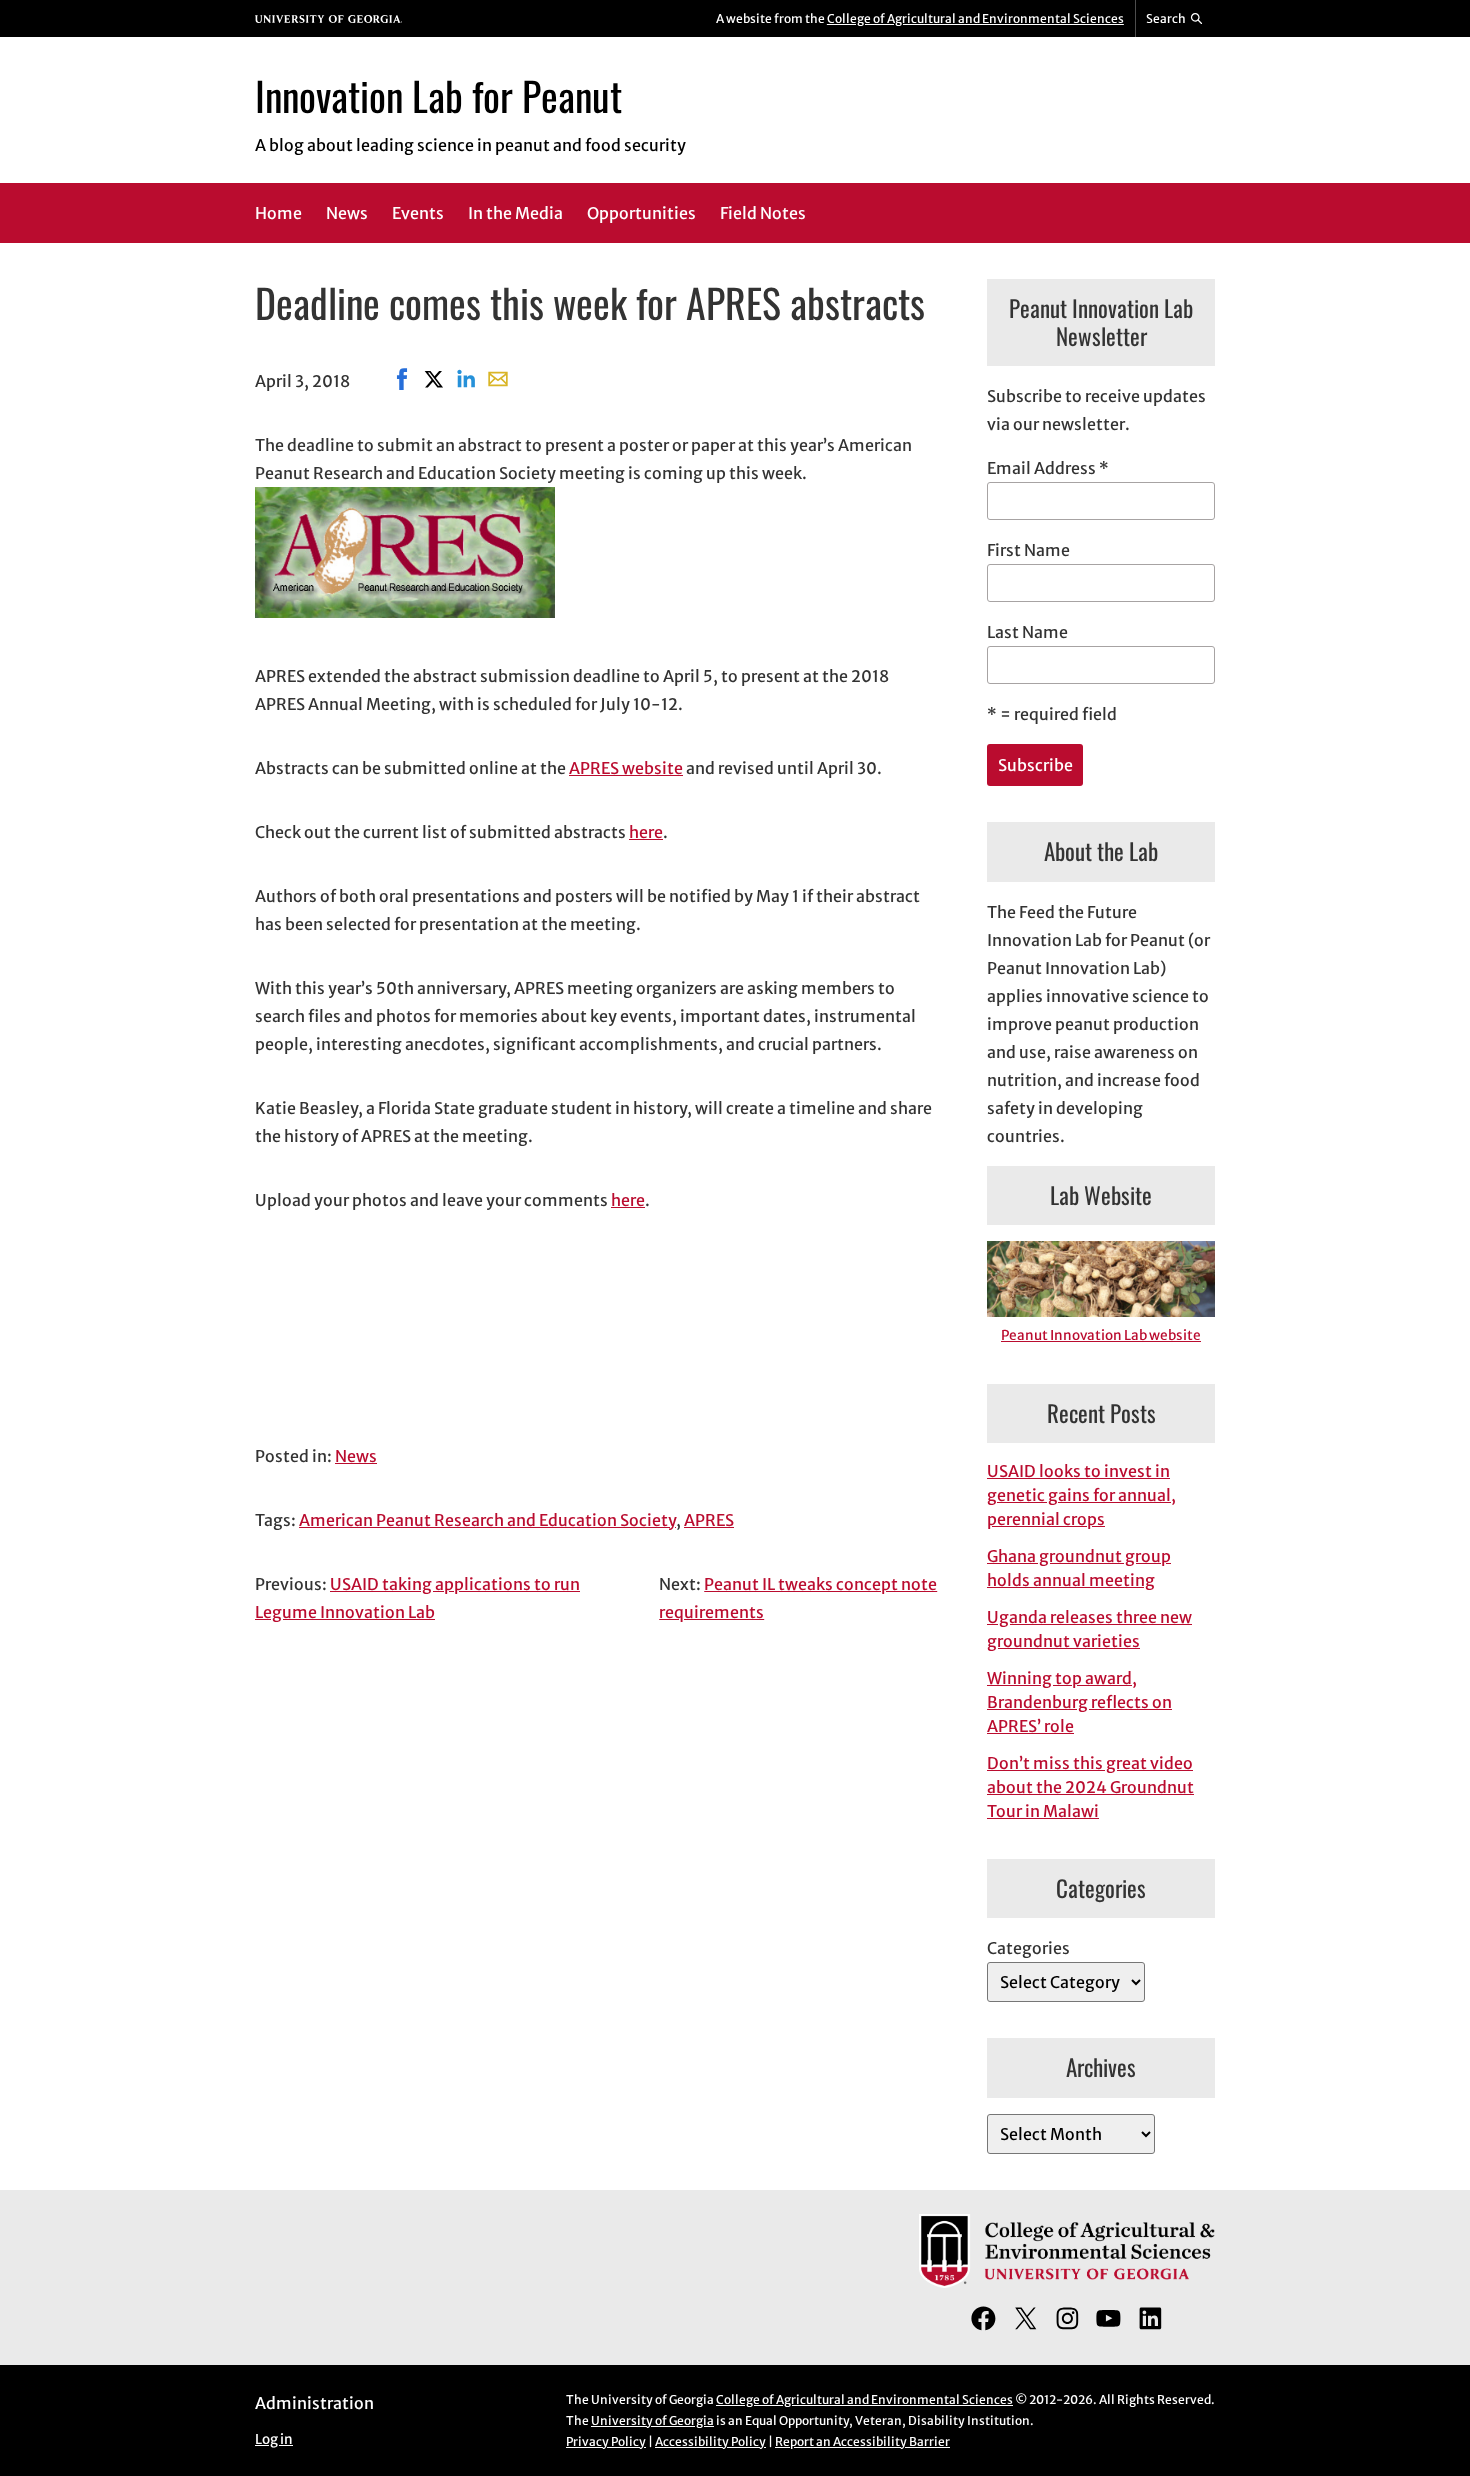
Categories (1028, 1948)
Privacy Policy (606, 2441)
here (646, 832)
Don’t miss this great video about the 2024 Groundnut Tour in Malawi (1090, 1787)
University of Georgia (652, 2420)
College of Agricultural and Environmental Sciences (975, 18)
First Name (1028, 550)
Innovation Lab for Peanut (438, 95)
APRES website (626, 768)
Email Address (1048, 468)
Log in (274, 2439)
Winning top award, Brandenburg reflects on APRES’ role (1079, 1702)
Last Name (1027, 632)
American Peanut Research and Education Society (487, 1520)
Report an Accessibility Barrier (862, 2441)
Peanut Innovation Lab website (1101, 1335)
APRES (709, 1520)
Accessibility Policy (710, 2441)
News (356, 1456)
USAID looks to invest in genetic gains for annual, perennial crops (1081, 1495)
